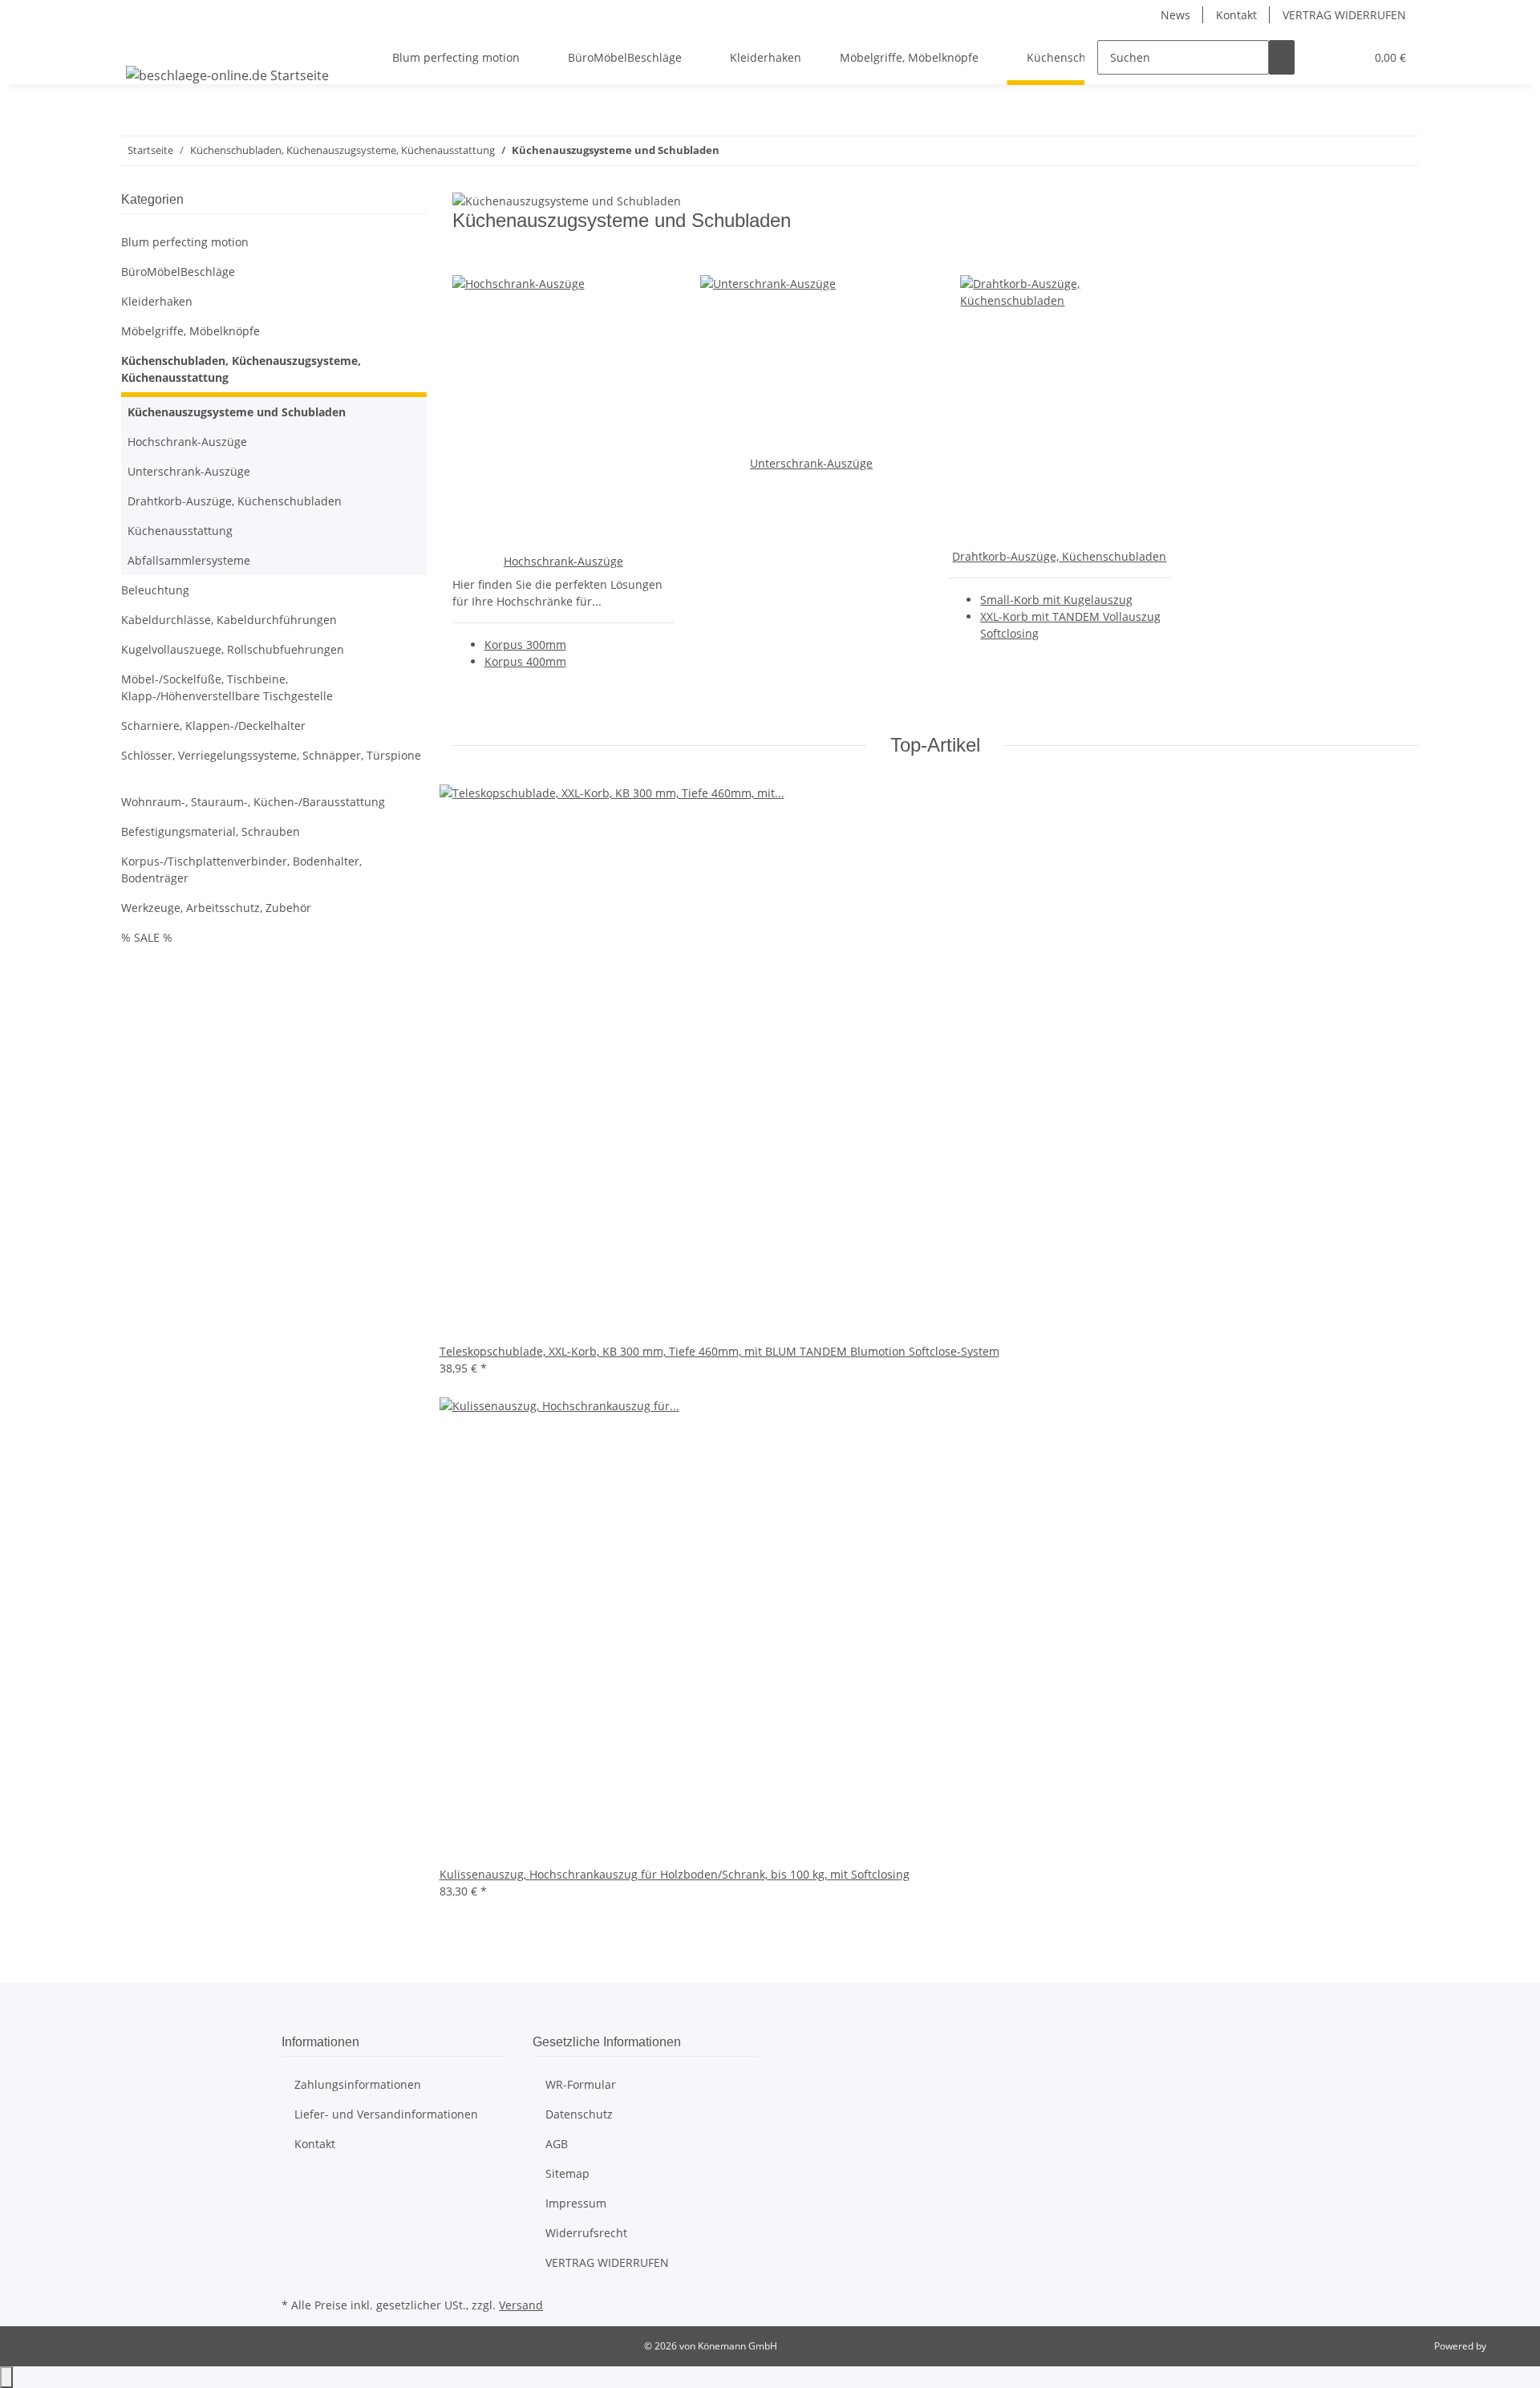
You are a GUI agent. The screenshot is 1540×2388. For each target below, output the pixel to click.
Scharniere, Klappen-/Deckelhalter (213, 726)
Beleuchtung (155, 590)
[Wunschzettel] (1346, 57)
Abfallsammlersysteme (189, 560)
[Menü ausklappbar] (141, 43)
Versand (521, 2305)
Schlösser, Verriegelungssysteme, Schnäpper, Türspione (271, 755)
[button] (1320, 57)
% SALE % (147, 937)
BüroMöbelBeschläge (178, 272)
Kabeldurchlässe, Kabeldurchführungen (229, 620)
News (1175, 15)
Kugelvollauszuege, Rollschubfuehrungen (233, 649)
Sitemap (567, 2173)
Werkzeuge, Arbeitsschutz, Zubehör (216, 908)
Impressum (576, 2203)
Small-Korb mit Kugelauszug (1056, 600)
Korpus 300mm (525, 645)
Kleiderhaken (157, 301)
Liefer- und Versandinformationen (386, 2114)
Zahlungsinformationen (358, 2084)
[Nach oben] (6, 2377)
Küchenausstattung (180, 531)
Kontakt (1236, 15)
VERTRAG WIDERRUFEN (1344, 15)
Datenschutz (579, 2114)
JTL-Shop (1508, 2346)
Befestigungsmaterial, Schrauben (211, 831)
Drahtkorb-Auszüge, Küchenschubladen (1059, 556)
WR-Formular (581, 2084)
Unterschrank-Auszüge (811, 463)
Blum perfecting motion (185, 242)
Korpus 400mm (525, 661)
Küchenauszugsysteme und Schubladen (237, 412)
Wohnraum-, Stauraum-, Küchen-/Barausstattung (253, 802)
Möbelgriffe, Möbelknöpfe (190, 331)
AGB (557, 2144)
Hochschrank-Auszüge (563, 561)
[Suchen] (1282, 57)
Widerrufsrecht (586, 2233)
